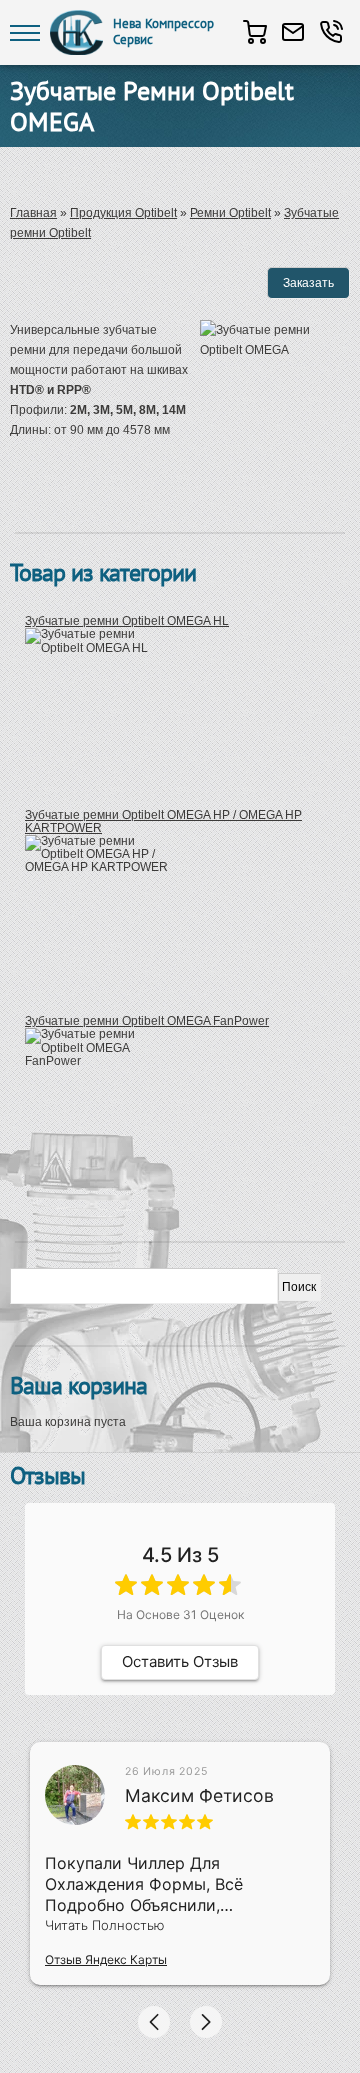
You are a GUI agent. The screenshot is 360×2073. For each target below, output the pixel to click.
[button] (154, 2022)
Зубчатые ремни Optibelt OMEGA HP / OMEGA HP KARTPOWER (163, 821)
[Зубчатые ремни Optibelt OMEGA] (275, 463)
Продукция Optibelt (123, 213)
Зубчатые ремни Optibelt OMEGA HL (127, 621)
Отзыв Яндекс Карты (106, 1959)
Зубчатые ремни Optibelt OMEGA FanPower (147, 1021)
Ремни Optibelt (230, 213)
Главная (33, 213)
